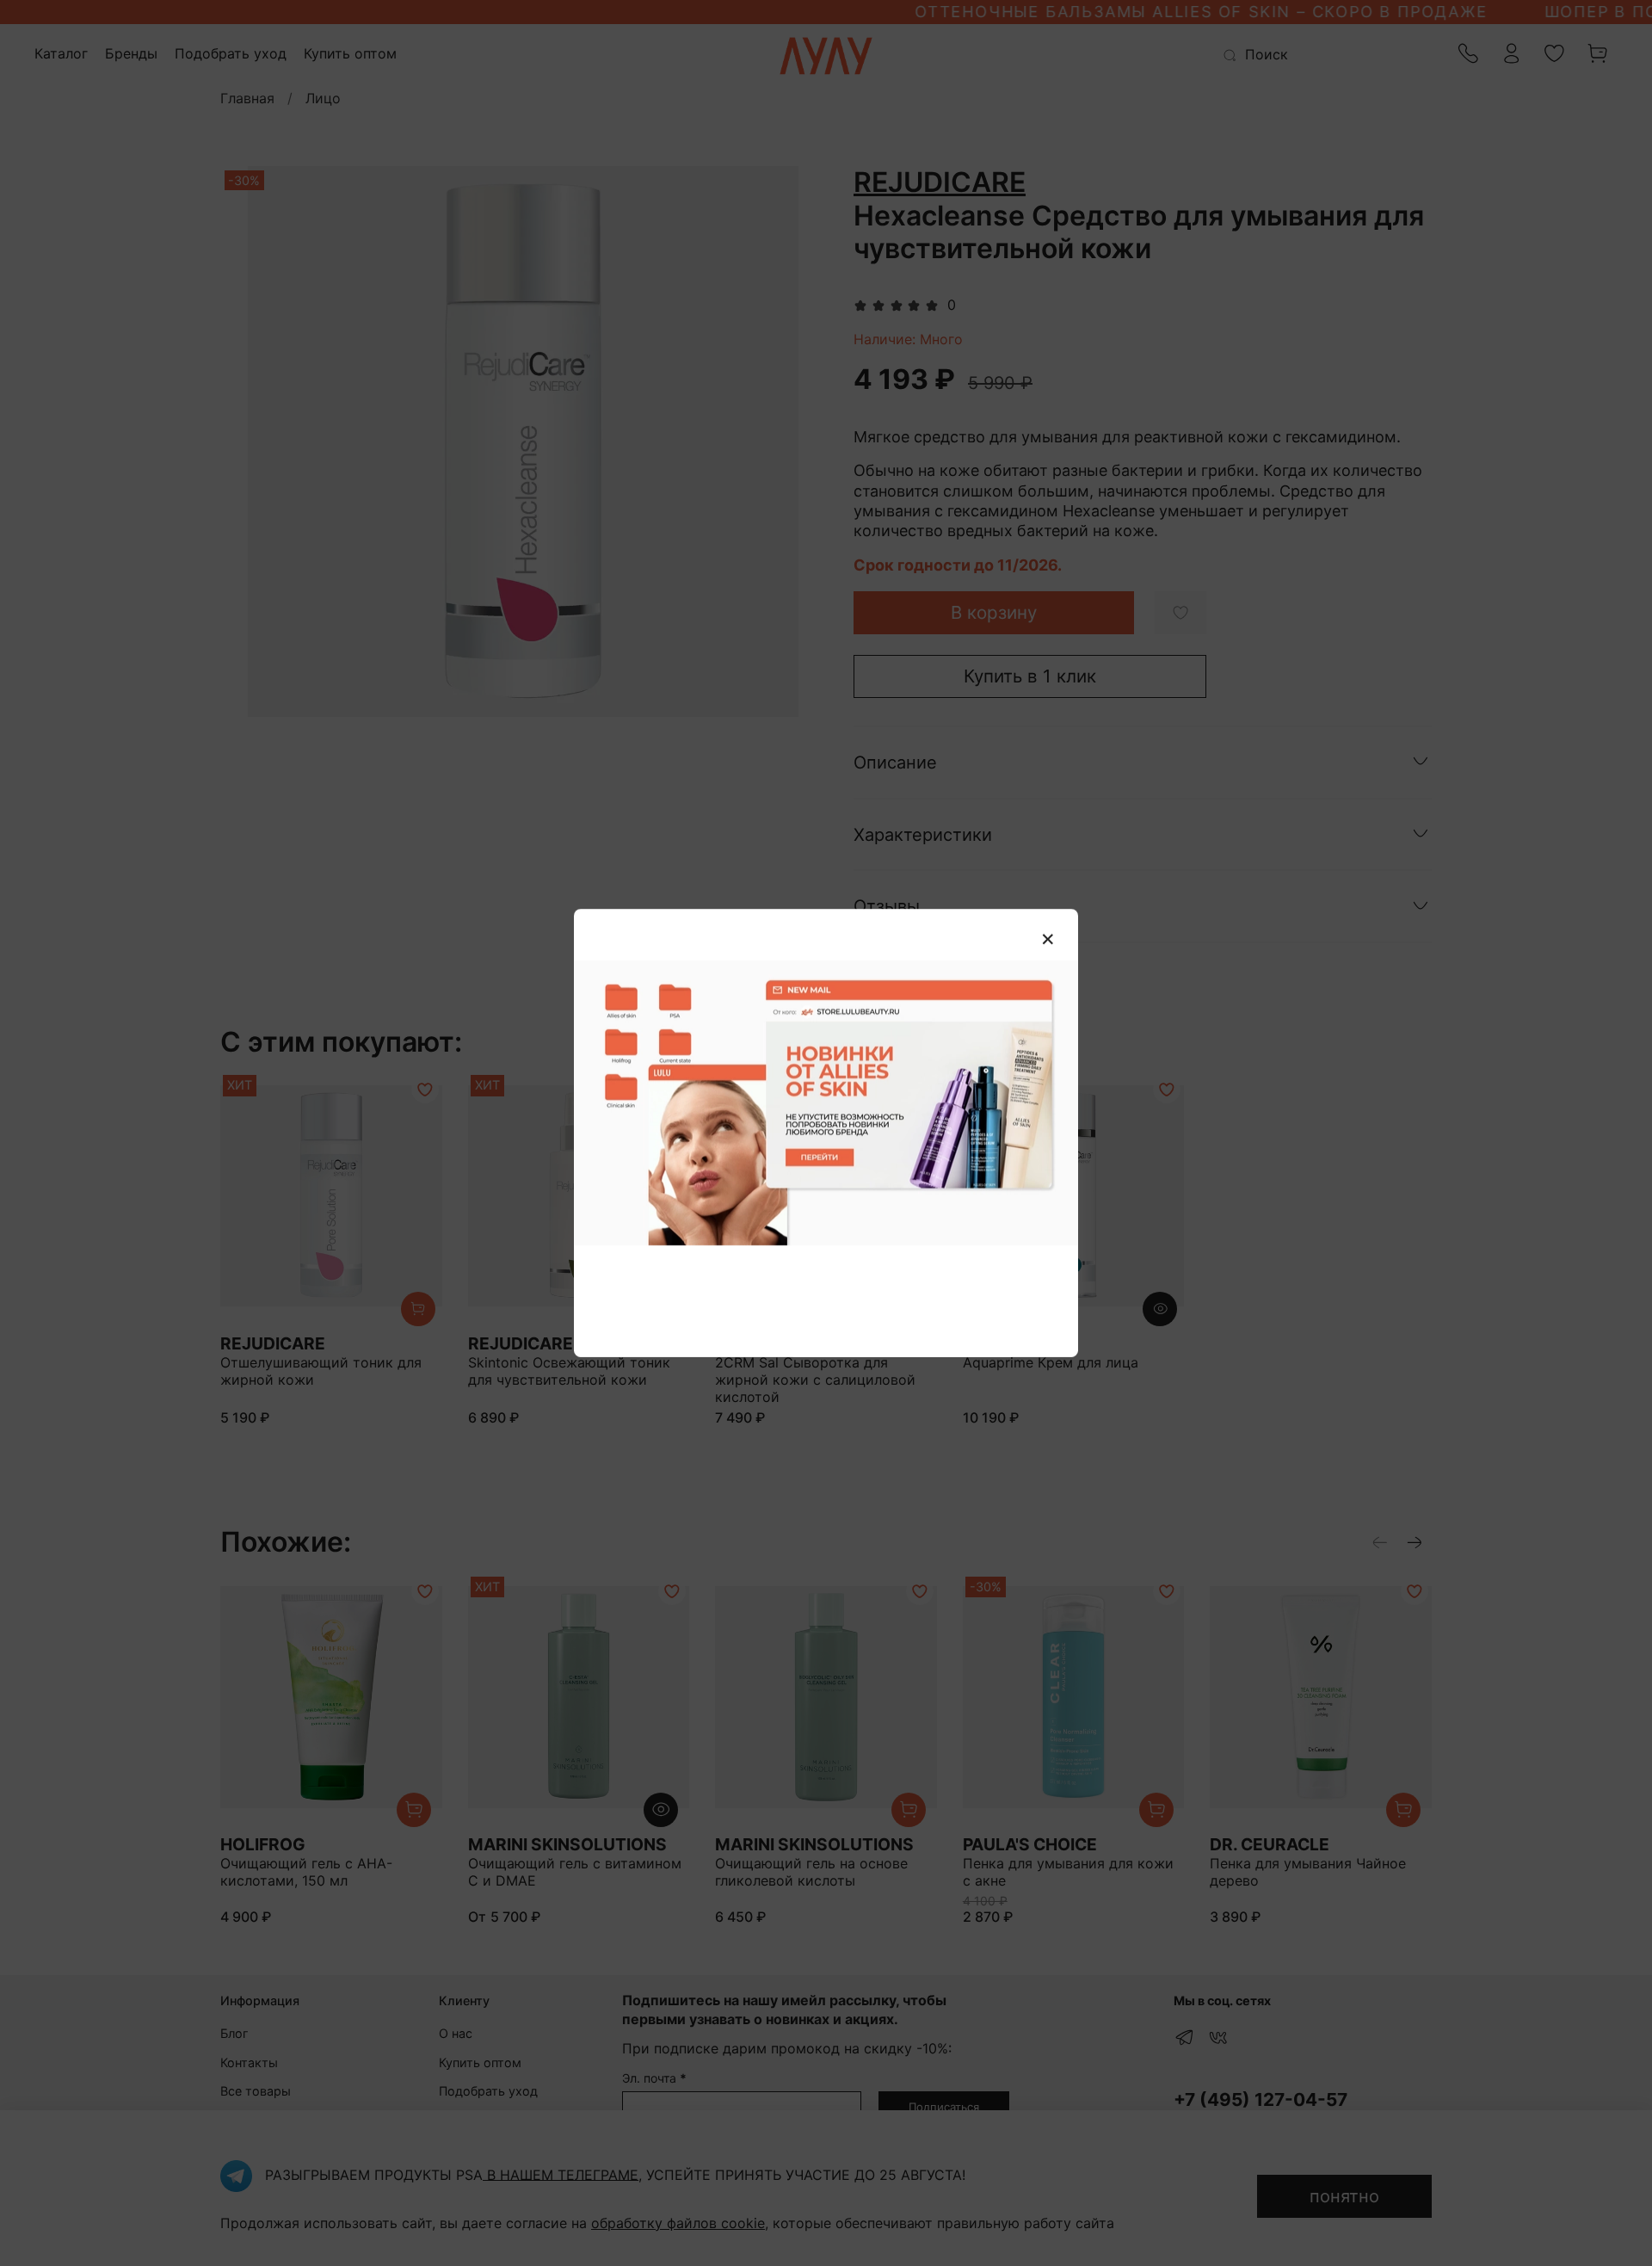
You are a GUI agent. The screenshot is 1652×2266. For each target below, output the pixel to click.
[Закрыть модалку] (1048, 940)
